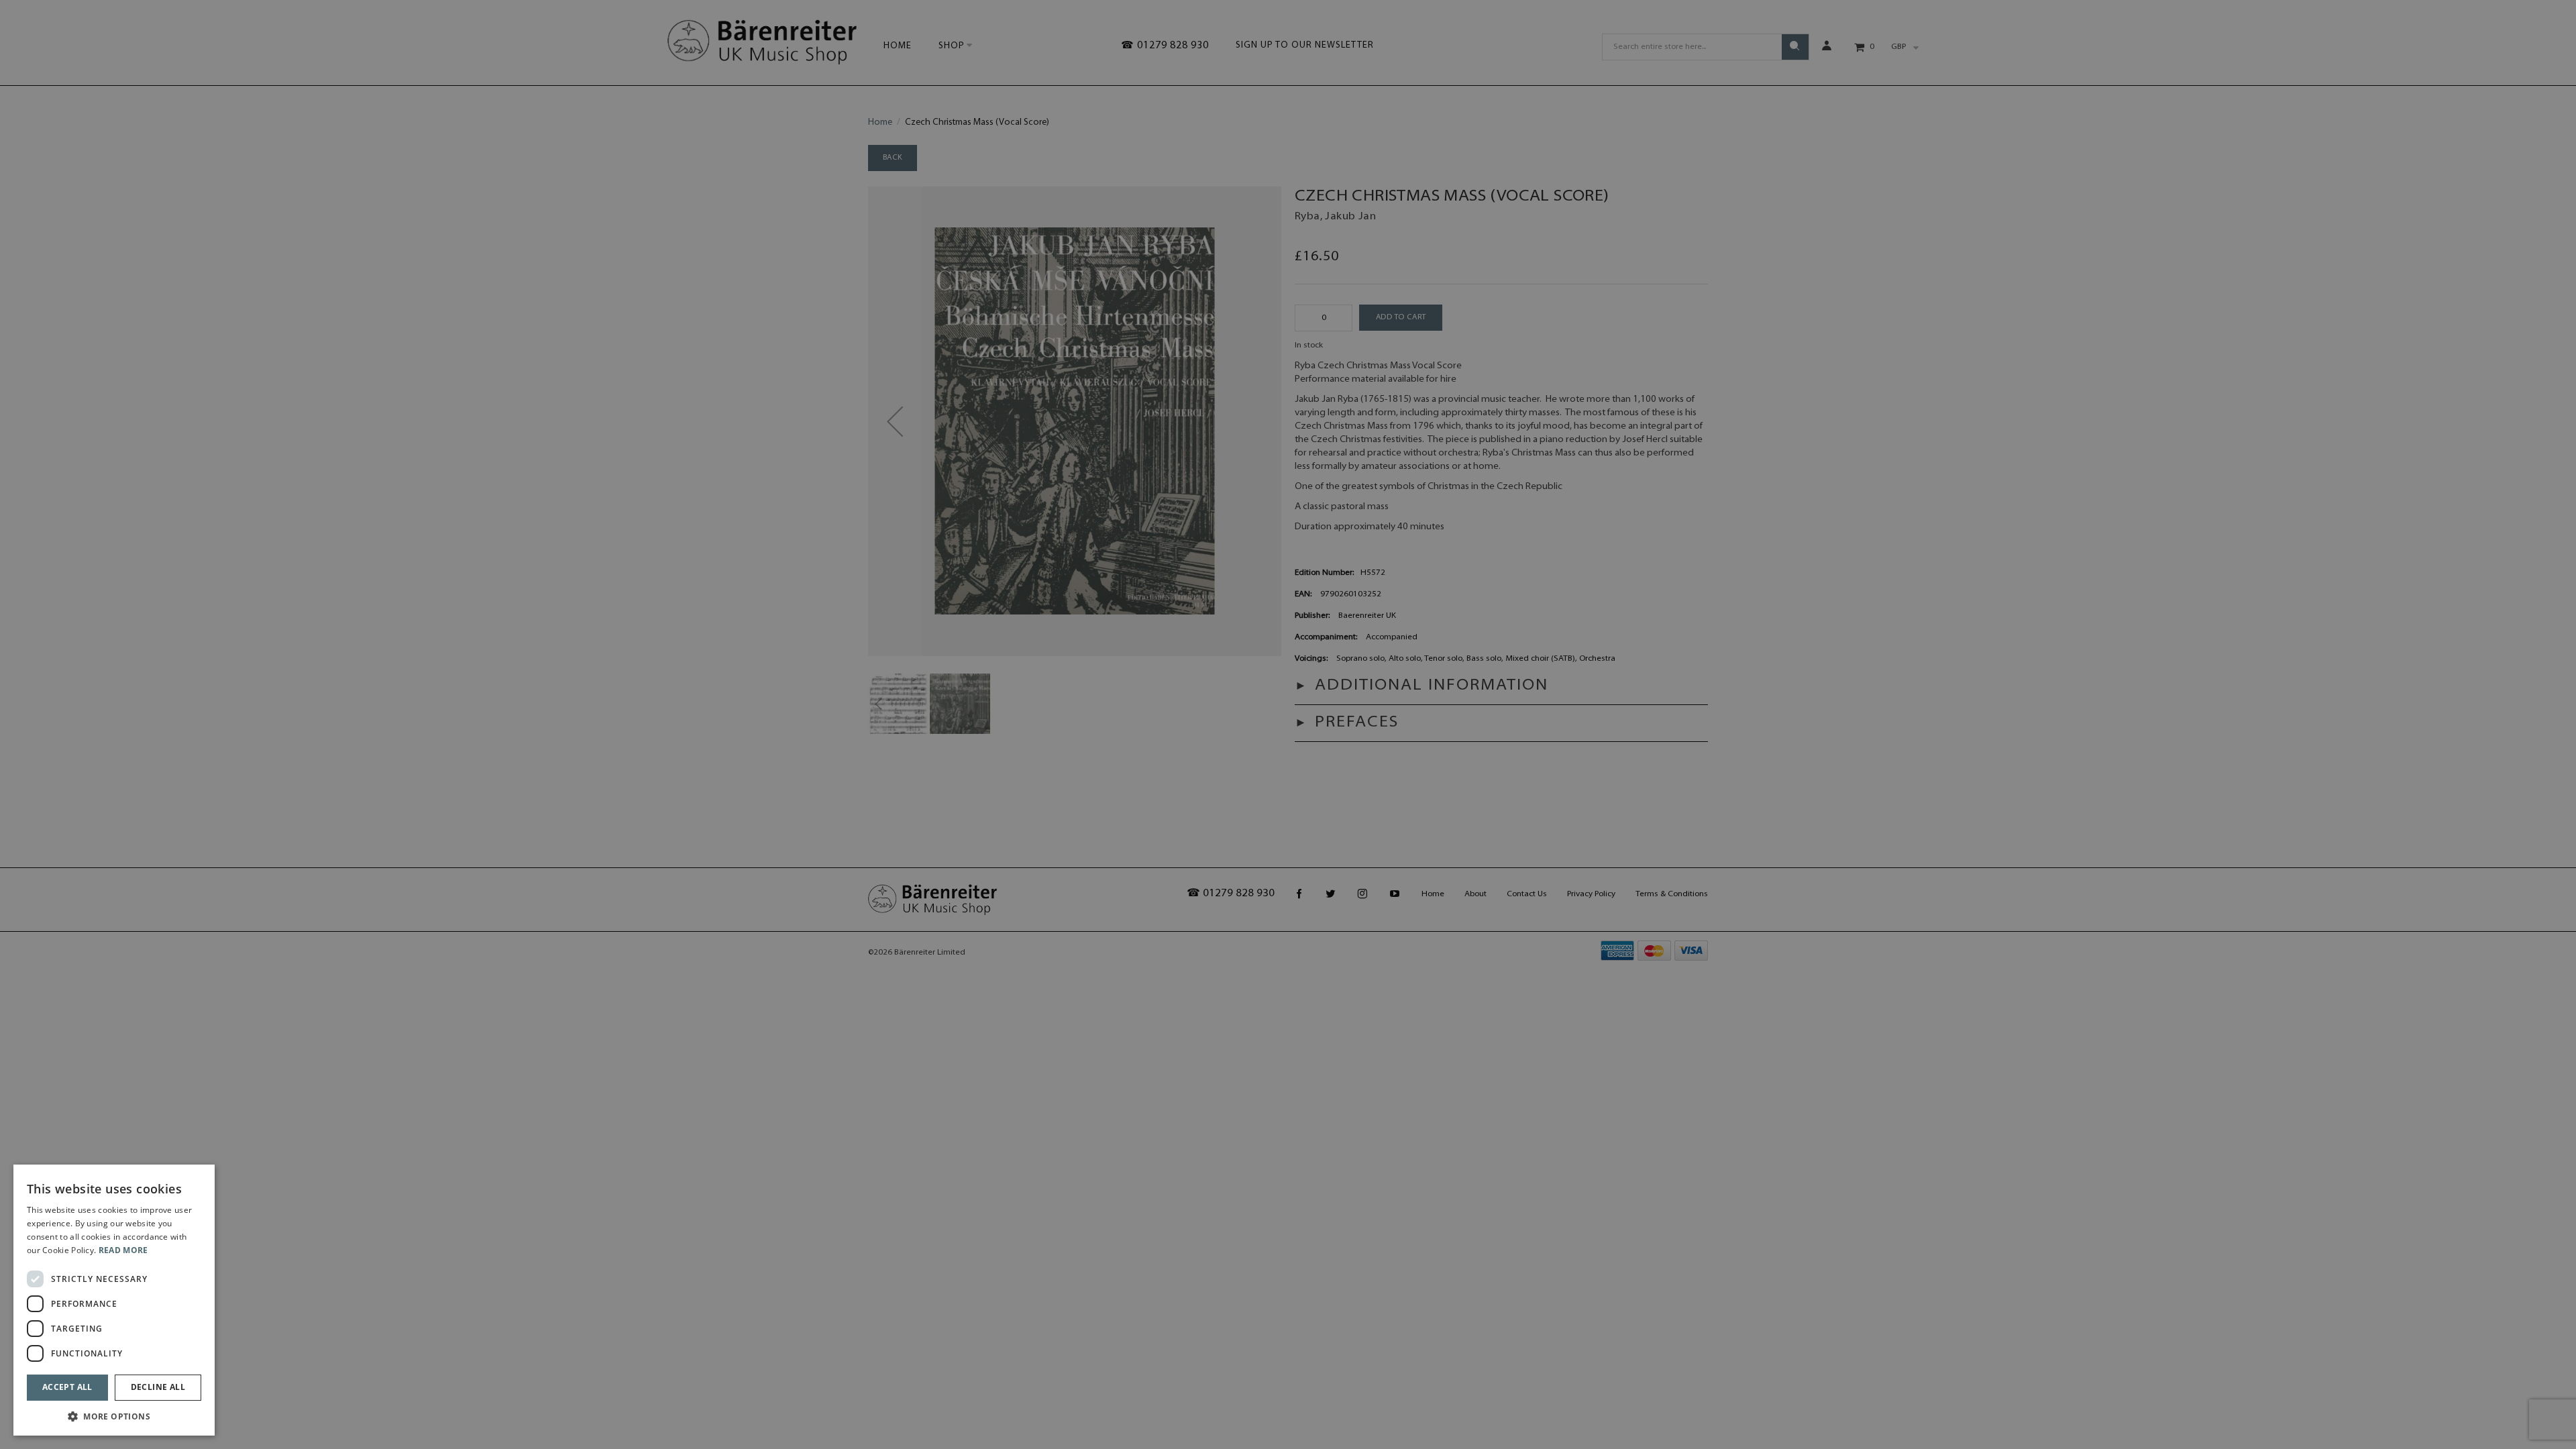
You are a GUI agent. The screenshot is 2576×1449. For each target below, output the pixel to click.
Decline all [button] (158, 1387)
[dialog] (114, 1300)
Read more (123, 1250)
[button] (114, 1416)
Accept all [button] (67, 1387)
